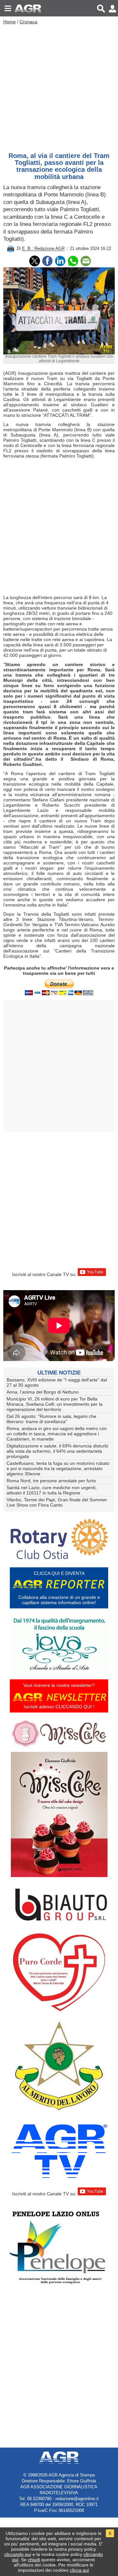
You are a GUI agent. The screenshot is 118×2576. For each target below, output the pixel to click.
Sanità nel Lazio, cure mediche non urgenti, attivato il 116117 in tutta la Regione (52, 1490)
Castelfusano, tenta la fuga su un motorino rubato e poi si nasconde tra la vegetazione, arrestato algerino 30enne (58, 1468)
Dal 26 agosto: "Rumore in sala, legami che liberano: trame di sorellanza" (51, 1419)
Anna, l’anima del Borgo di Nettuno (43, 1392)
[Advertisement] (59, 87)
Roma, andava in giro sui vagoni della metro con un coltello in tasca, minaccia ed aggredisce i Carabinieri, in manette (57, 1434)
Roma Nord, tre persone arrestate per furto (51, 1481)
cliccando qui (18, 2554)
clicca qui (79, 2570)
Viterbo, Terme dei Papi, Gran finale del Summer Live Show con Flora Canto (57, 1502)
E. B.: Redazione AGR (43, 249)
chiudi (34, 2560)
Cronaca (29, 22)
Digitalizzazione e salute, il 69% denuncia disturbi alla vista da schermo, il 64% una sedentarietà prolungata (57, 1451)
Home (10, 22)
